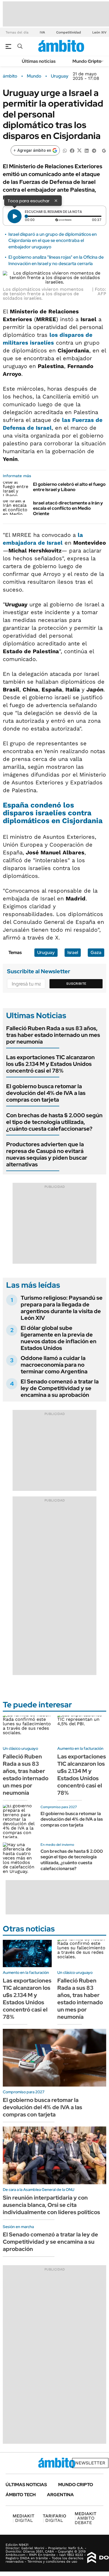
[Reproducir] (15, 216)
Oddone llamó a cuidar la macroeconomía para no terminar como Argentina (54, 1365)
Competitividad (69, 32)
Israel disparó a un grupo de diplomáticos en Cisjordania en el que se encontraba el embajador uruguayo (53, 241)
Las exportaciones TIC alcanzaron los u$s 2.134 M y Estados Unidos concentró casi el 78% (50, 1064)
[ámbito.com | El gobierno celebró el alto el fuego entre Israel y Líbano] (16, 489)
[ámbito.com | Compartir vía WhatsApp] (65, 150)
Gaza (96, 952)
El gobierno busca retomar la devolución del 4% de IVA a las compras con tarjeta (46, 1093)
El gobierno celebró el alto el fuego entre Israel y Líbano (69, 487)
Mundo (34, 76)
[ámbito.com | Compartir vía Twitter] (79, 150)
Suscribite (76, 984)
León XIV (99, 32)
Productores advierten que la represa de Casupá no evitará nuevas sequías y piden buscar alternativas (47, 1154)
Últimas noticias (39, 61)
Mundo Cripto (87, 61)
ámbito (10, 76)
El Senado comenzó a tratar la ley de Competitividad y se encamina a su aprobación (60, 1388)
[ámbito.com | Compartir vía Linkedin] (87, 150)
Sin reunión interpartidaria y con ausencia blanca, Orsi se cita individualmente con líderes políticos (51, 2205)
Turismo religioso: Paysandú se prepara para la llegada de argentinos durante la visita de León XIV (62, 1308)
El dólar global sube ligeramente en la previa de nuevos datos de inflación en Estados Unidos (59, 1338)
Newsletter (90, 2463)
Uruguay (60, 76)
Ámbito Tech (21, 2495)
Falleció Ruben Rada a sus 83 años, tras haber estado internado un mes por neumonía (53, 1035)
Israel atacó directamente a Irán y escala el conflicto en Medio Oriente (68, 508)
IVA (42, 32)
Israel (73, 952)
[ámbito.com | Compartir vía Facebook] (72, 150)
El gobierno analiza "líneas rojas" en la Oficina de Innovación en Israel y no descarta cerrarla (56, 260)
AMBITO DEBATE (86, 2518)
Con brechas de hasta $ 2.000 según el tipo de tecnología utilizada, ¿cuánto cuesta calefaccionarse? (54, 1122)
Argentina (60, 2495)
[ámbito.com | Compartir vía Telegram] (94, 150)
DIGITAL (23, 2518)
